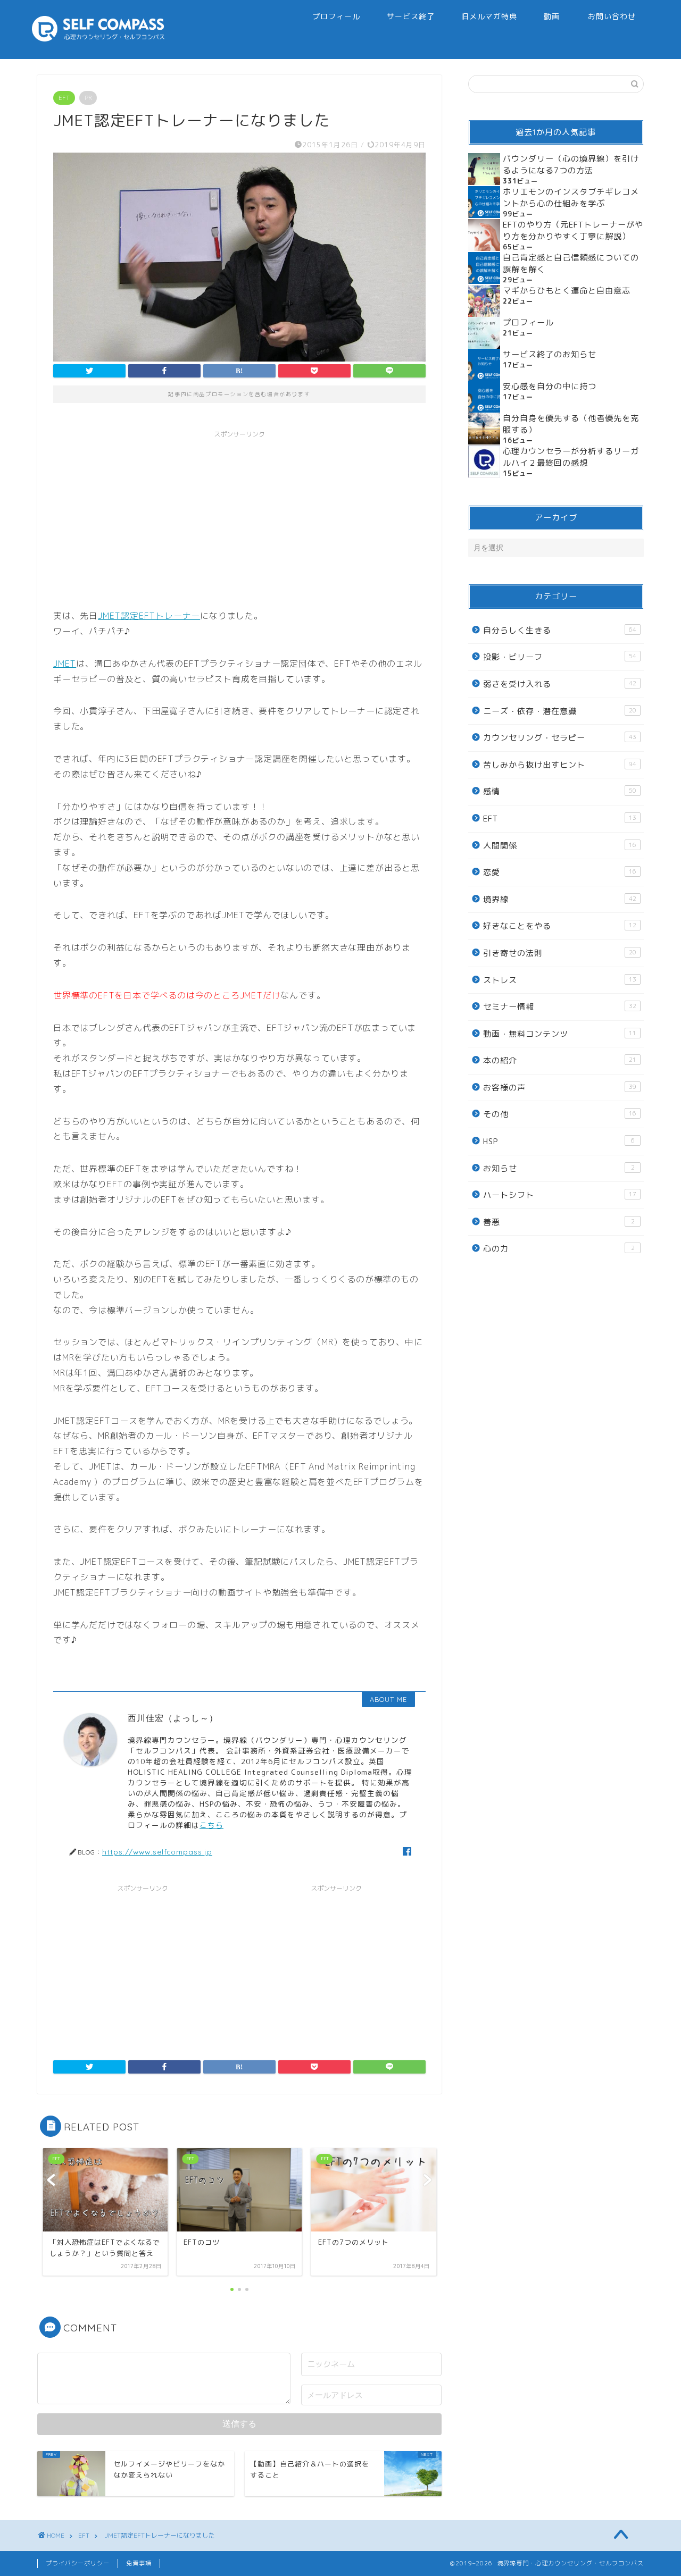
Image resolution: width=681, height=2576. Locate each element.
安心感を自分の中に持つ (550, 386)
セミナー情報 (560, 1007)
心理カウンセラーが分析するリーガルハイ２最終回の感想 (571, 457)
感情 (560, 791)
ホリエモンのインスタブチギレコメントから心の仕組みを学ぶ (571, 198)
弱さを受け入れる (560, 684)
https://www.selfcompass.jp (157, 1852)
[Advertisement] (239, 518)
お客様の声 (560, 1088)
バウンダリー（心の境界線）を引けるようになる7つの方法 (571, 165)
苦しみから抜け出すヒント (560, 765)
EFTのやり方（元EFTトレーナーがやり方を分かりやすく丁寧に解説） (573, 230)
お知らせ (559, 1168)
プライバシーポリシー (78, 2563)
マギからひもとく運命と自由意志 (567, 291)
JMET (65, 664)
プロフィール (336, 16)
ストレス (560, 980)
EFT (64, 98)
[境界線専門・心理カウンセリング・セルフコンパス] (98, 39)
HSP (559, 1141)
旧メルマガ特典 (489, 16)
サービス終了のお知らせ (550, 354)
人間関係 (560, 846)
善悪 (559, 1222)
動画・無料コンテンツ (560, 1034)
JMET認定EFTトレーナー (149, 616)
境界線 (560, 899)
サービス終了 (411, 16)
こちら (211, 1825)
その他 (560, 1114)
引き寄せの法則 (560, 953)
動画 (552, 16)
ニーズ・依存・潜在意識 (560, 711)
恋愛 (560, 872)
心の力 (559, 1249)
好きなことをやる (560, 926)
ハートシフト (560, 1195)
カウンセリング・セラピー (560, 738)
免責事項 (139, 2563)
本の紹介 (560, 1060)
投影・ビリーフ (560, 657)
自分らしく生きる (560, 630)
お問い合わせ (612, 16)
